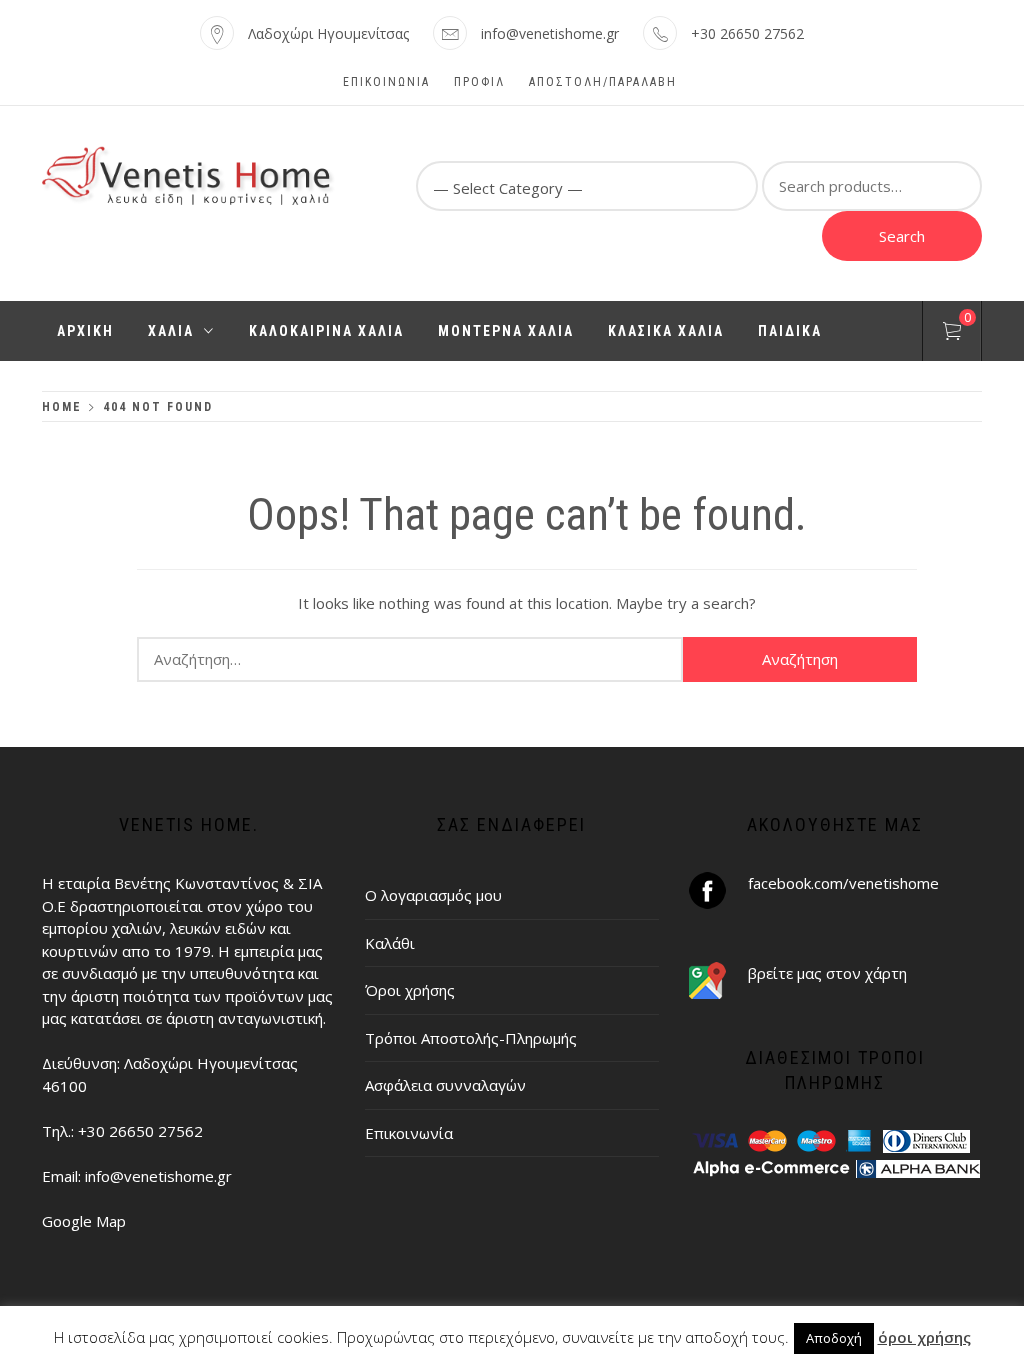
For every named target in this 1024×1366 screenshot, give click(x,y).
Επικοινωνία (386, 82)
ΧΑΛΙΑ (171, 331)
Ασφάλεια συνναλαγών (445, 1085)
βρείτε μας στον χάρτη (827, 973)
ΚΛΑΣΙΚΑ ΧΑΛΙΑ (666, 331)
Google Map (84, 1221)
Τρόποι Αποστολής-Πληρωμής (471, 1038)
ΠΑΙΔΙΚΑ (790, 331)
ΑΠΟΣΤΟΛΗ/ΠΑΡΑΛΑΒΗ (603, 82)
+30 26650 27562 (747, 33)
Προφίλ (479, 82)
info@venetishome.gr (550, 33)
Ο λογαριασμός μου (433, 895)
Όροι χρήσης (410, 990)
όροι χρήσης (924, 1337)
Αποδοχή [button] (834, 1338)
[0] (952, 334)
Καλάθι (390, 943)
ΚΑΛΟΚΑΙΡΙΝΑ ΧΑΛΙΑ (326, 331)
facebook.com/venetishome (843, 883)
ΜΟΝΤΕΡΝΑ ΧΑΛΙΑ (506, 331)
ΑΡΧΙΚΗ (85, 331)
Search (902, 236)
